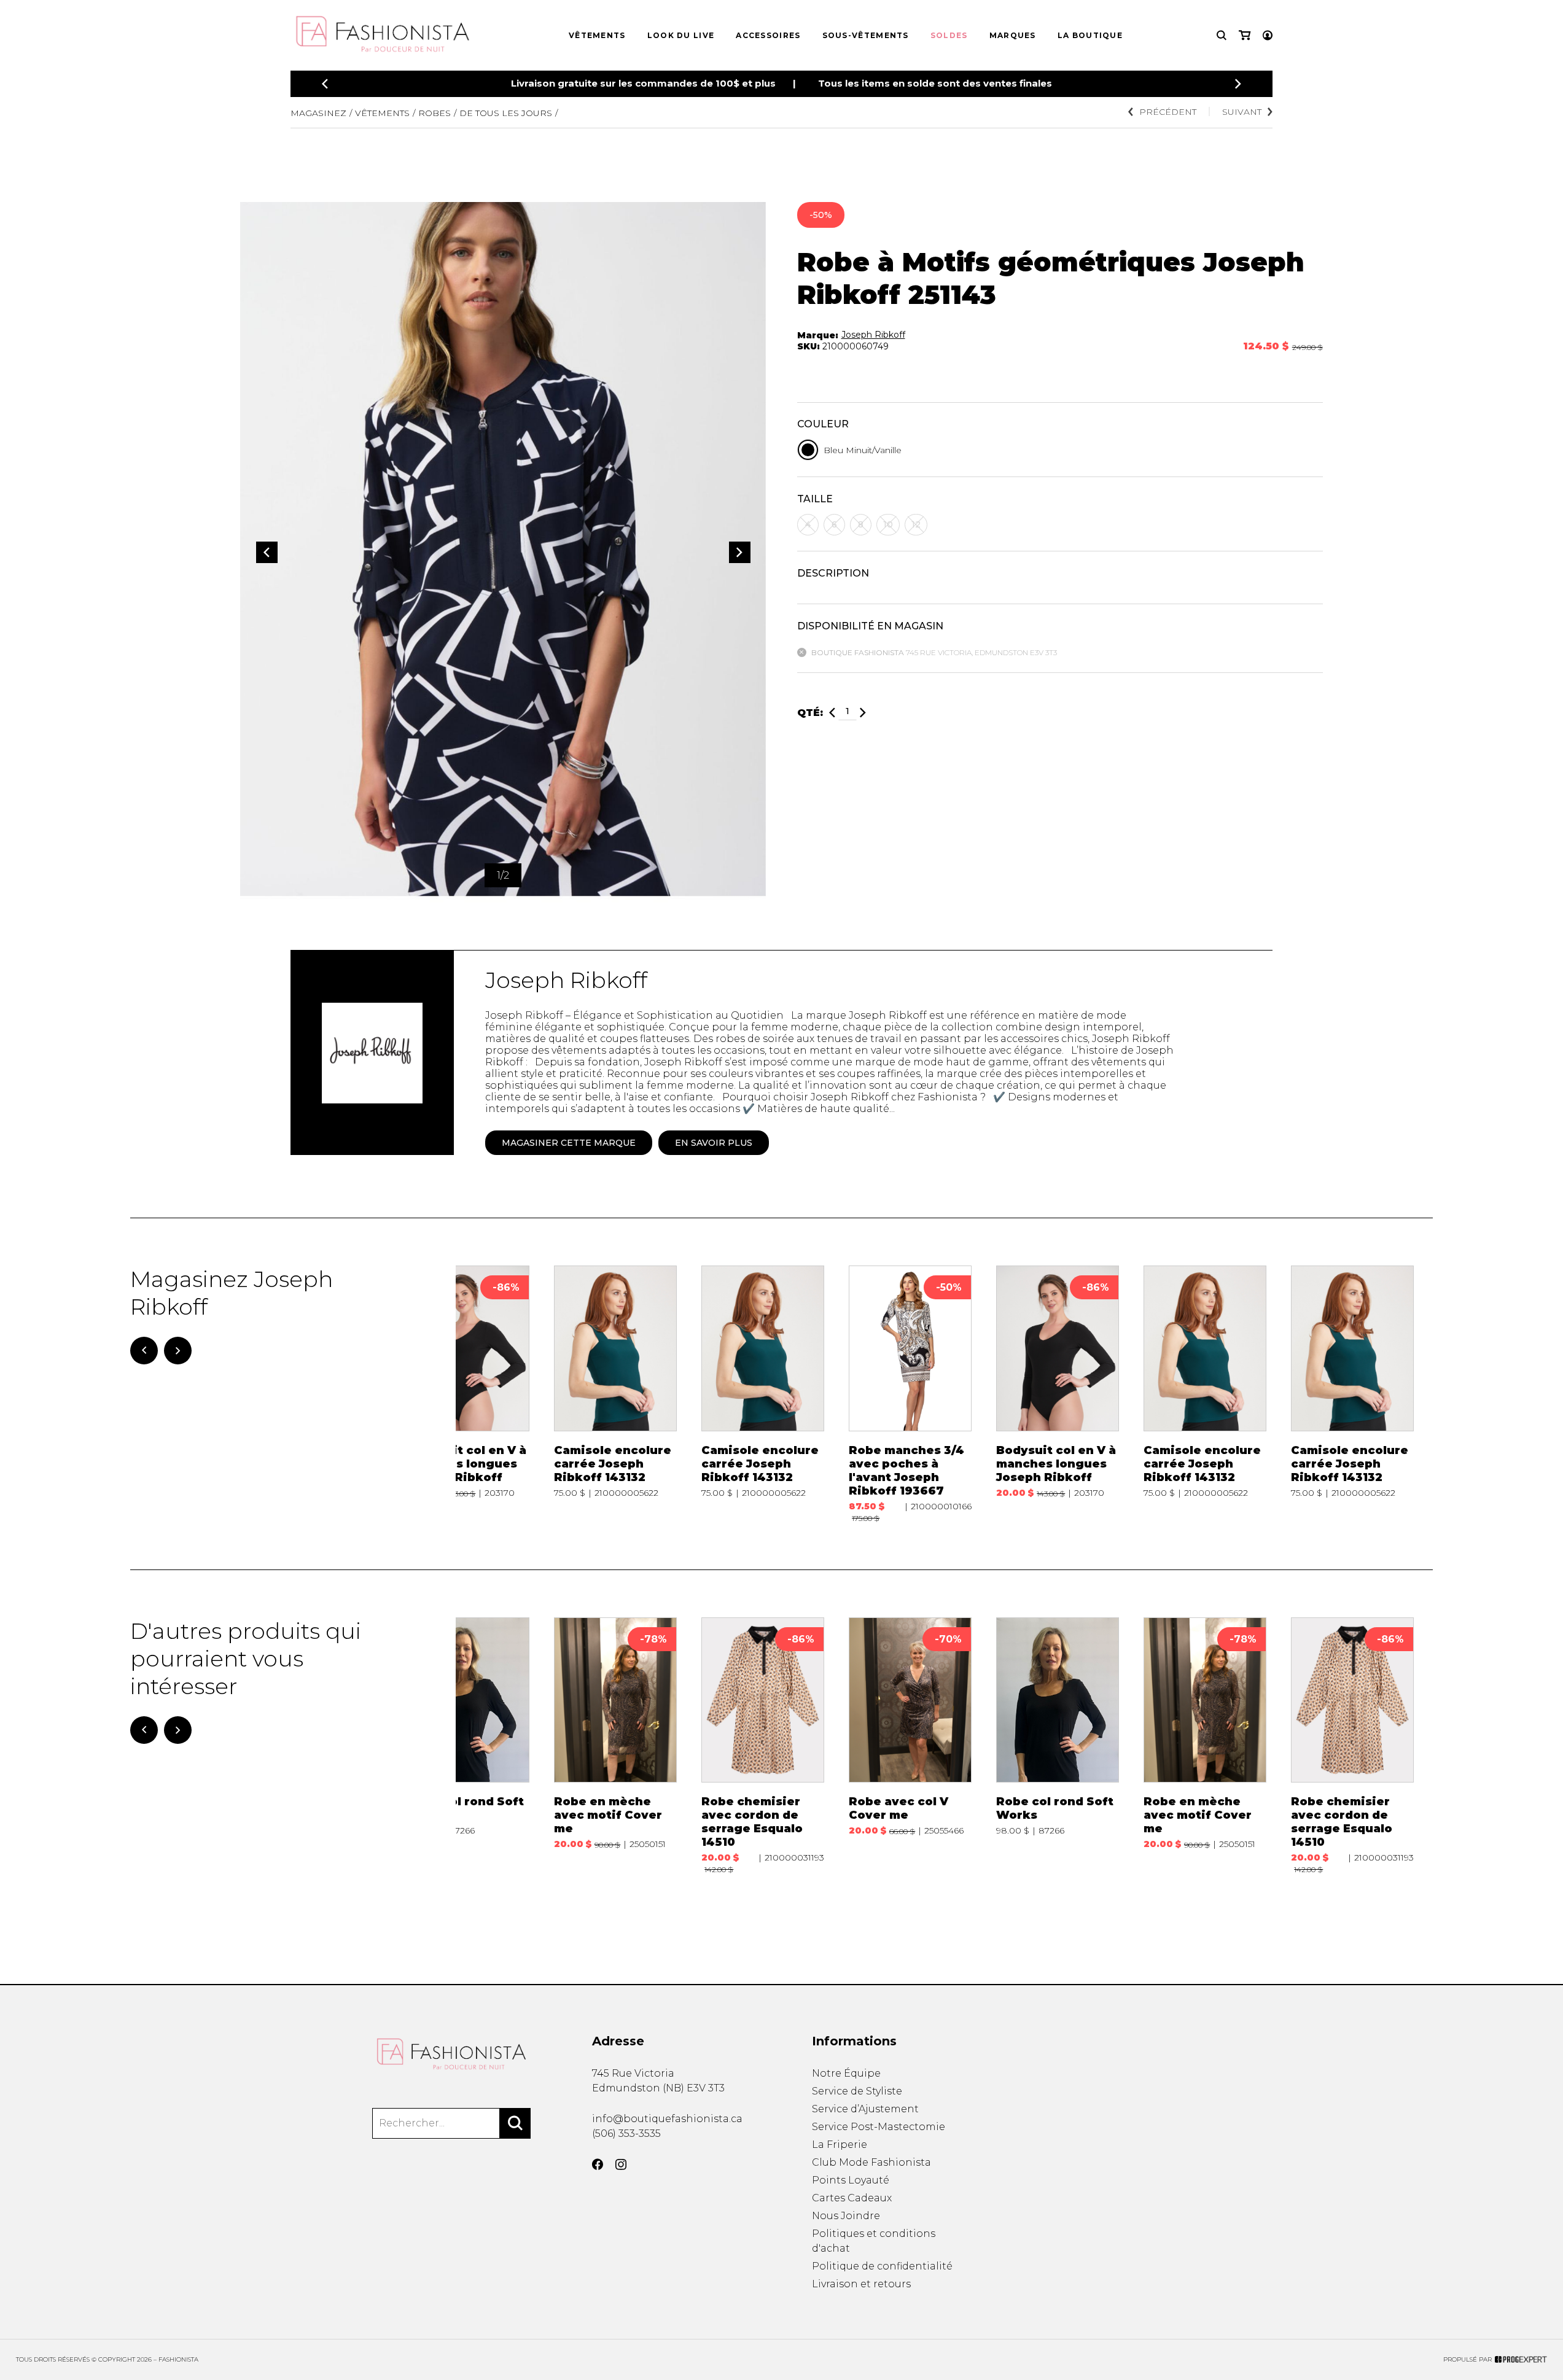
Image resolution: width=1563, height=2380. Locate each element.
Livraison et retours (861, 2284)
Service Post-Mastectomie (879, 2127)
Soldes (949, 35)
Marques (1013, 35)
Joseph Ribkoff (873, 335)
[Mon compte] (1268, 35)
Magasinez (318, 113)
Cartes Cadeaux (852, 2198)
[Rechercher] (515, 2123)
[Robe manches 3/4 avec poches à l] (910, 1394)
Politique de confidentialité (882, 2266)
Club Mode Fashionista (871, 2162)
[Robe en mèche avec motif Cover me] (615, 1746)
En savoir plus (714, 1143)
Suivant (1242, 112)
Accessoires (768, 35)
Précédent (1168, 112)
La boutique (1090, 35)
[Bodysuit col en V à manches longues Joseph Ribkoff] (468, 1394)
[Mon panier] (1245, 35)
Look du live (681, 35)
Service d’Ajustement (865, 2109)
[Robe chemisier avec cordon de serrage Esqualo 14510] (763, 1746)
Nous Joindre (846, 2216)
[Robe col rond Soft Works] (468, 1746)
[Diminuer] (832, 713)
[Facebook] (598, 2164)
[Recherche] (1222, 35)
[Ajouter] (863, 713)
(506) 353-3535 (626, 2133)
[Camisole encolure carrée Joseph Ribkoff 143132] (615, 1394)
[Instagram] (621, 2164)
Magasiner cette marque (569, 1143)
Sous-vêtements (866, 35)
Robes (435, 113)
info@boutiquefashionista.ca (667, 2119)
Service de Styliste (857, 2091)
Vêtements (597, 35)
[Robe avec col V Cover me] (910, 1746)
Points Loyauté (851, 2180)
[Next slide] (1238, 84)
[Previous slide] (325, 84)
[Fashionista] (451, 2054)
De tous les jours (506, 113)
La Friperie (840, 2145)
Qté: (810, 713)
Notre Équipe (846, 2073)
